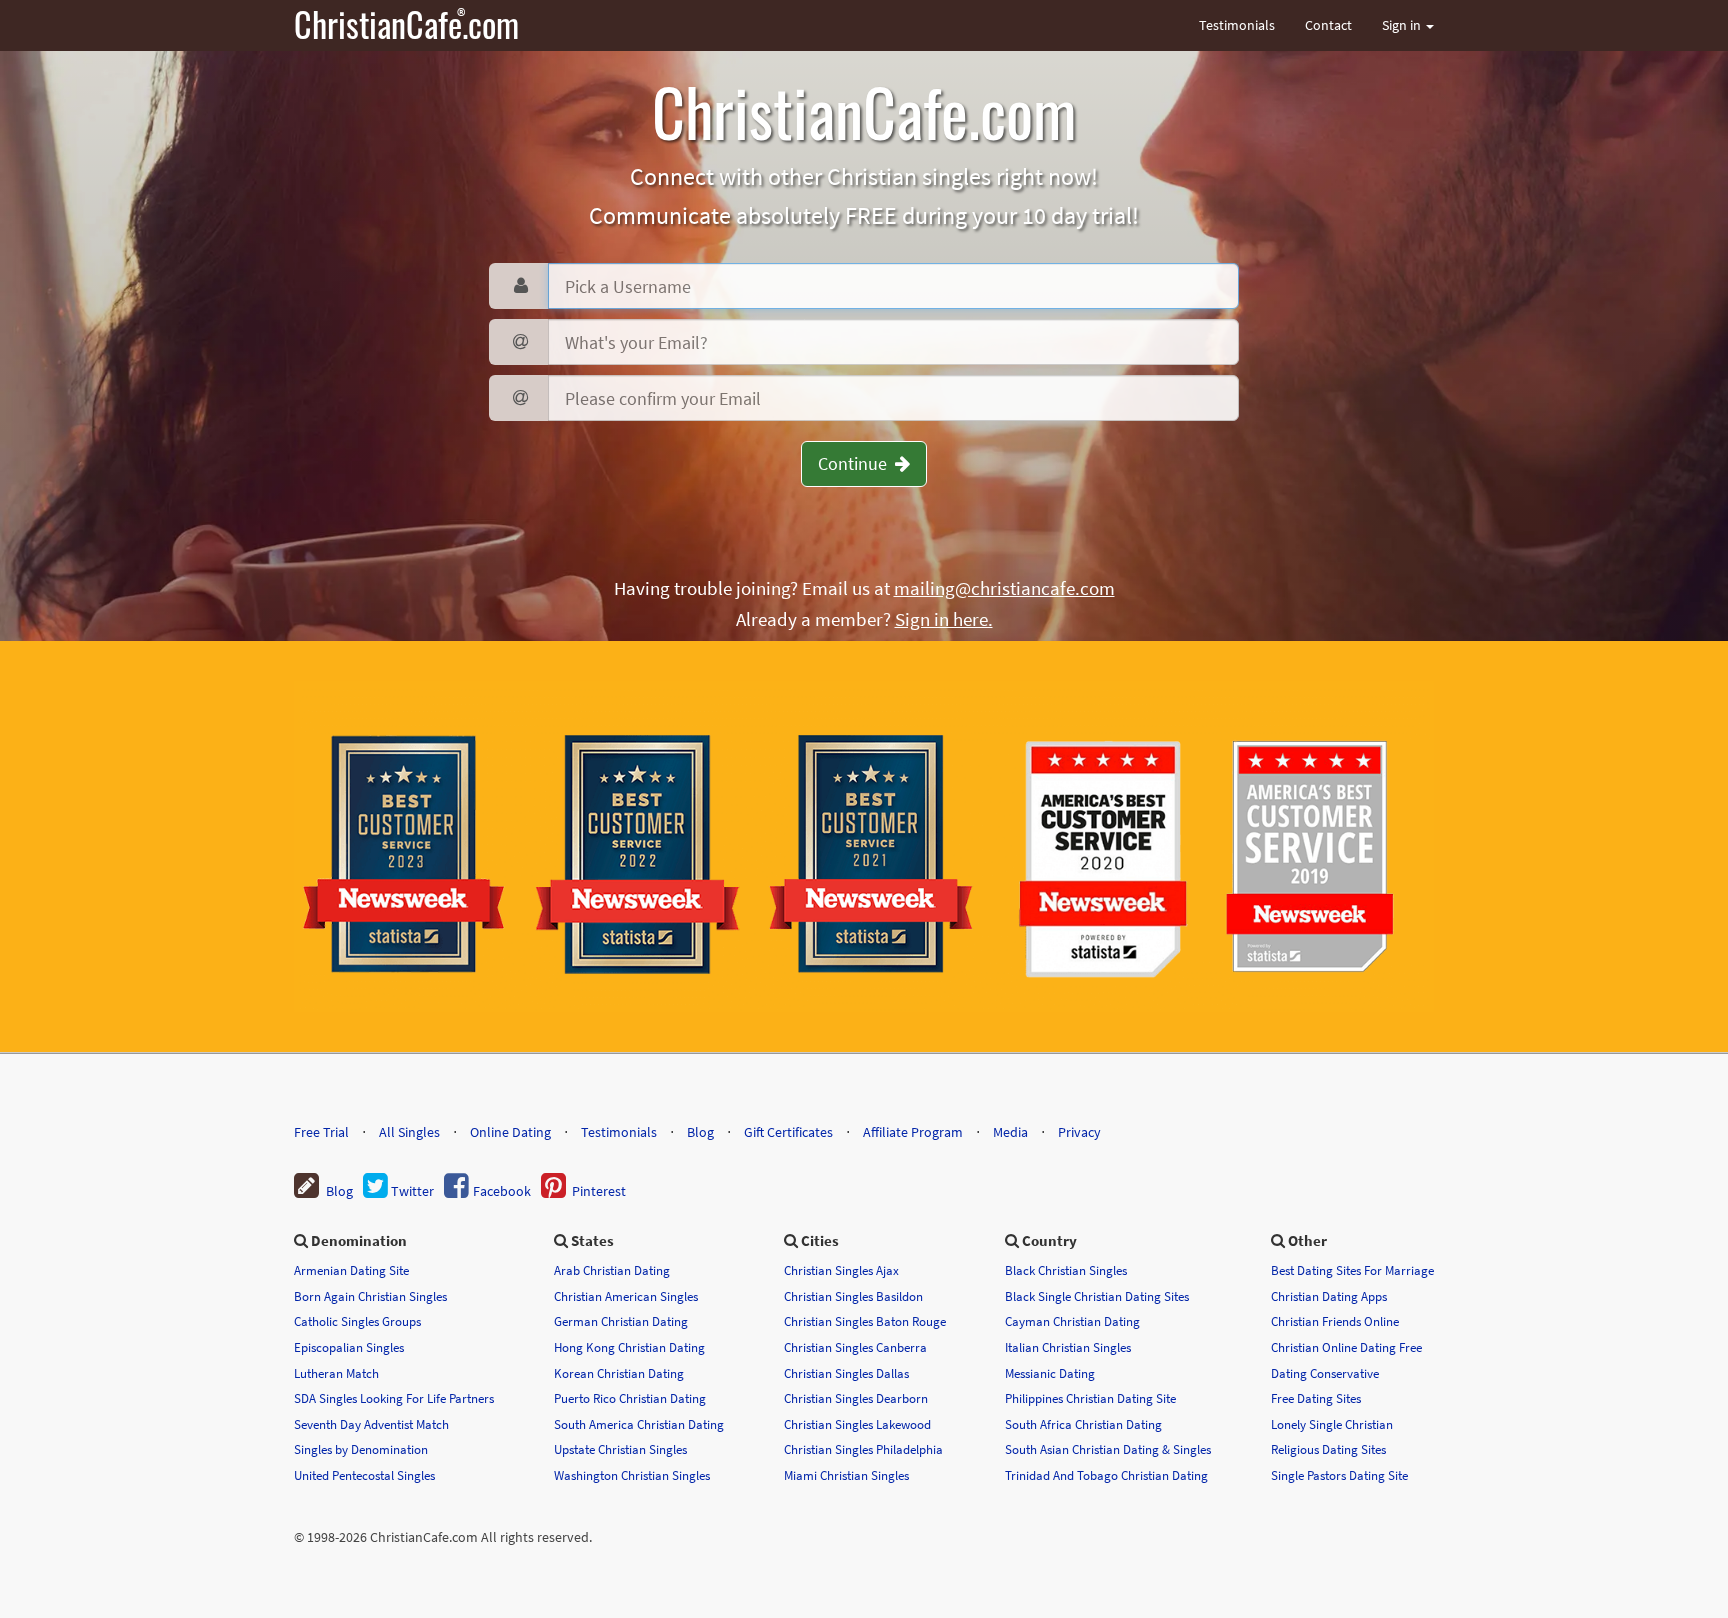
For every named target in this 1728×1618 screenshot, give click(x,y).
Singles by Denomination (361, 1449)
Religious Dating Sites (1328, 1449)
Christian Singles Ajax (841, 1270)
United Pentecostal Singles (364, 1475)
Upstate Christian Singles (620, 1449)
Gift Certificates (788, 1132)
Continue (856, 463)
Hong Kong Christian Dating (629, 1347)
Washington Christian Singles (632, 1475)
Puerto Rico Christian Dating (630, 1398)
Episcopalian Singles (349, 1347)
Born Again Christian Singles (370, 1296)
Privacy (1079, 1132)
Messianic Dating (1050, 1373)
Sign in (1403, 25)
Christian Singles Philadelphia (863, 1449)
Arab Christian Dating (612, 1270)
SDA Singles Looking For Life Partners (394, 1398)
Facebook (500, 1191)
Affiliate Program (913, 1132)
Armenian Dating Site (351, 1270)
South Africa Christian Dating (1083, 1424)
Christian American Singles (626, 1296)
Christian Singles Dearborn (856, 1398)
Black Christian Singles (1066, 1270)
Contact (1328, 25)
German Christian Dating (621, 1321)
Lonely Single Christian (1332, 1424)
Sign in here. (944, 619)
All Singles (409, 1132)
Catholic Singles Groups (357, 1321)
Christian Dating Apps (1329, 1296)
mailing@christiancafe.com (1004, 588)
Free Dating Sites (1316, 1398)
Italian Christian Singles (1068, 1347)
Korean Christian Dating (619, 1373)
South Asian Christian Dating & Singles (1108, 1449)
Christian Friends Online (1335, 1321)
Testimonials (1237, 25)
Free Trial (321, 1132)
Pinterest (596, 1191)
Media (1010, 1132)
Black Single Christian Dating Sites (1097, 1296)
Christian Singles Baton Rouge (865, 1321)
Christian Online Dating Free (1346, 1347)
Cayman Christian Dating (1072, 1321)
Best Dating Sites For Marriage (1352, 1270)
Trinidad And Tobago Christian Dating (1106, 1475)
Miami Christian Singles (846, 1475)
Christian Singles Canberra (855, 1347)
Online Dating (510, 1132)
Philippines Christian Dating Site (1090, 1398)
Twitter (411, 1191)
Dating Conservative (1325, 1373)
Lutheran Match (336, 1373)
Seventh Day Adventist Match (371, 1424)
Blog (700, 1132)
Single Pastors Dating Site (1339, 1475)
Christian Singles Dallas (846, 1373)
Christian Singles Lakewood (857, 1424)
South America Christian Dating (639, 1424)
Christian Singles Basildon (853, 1296)
